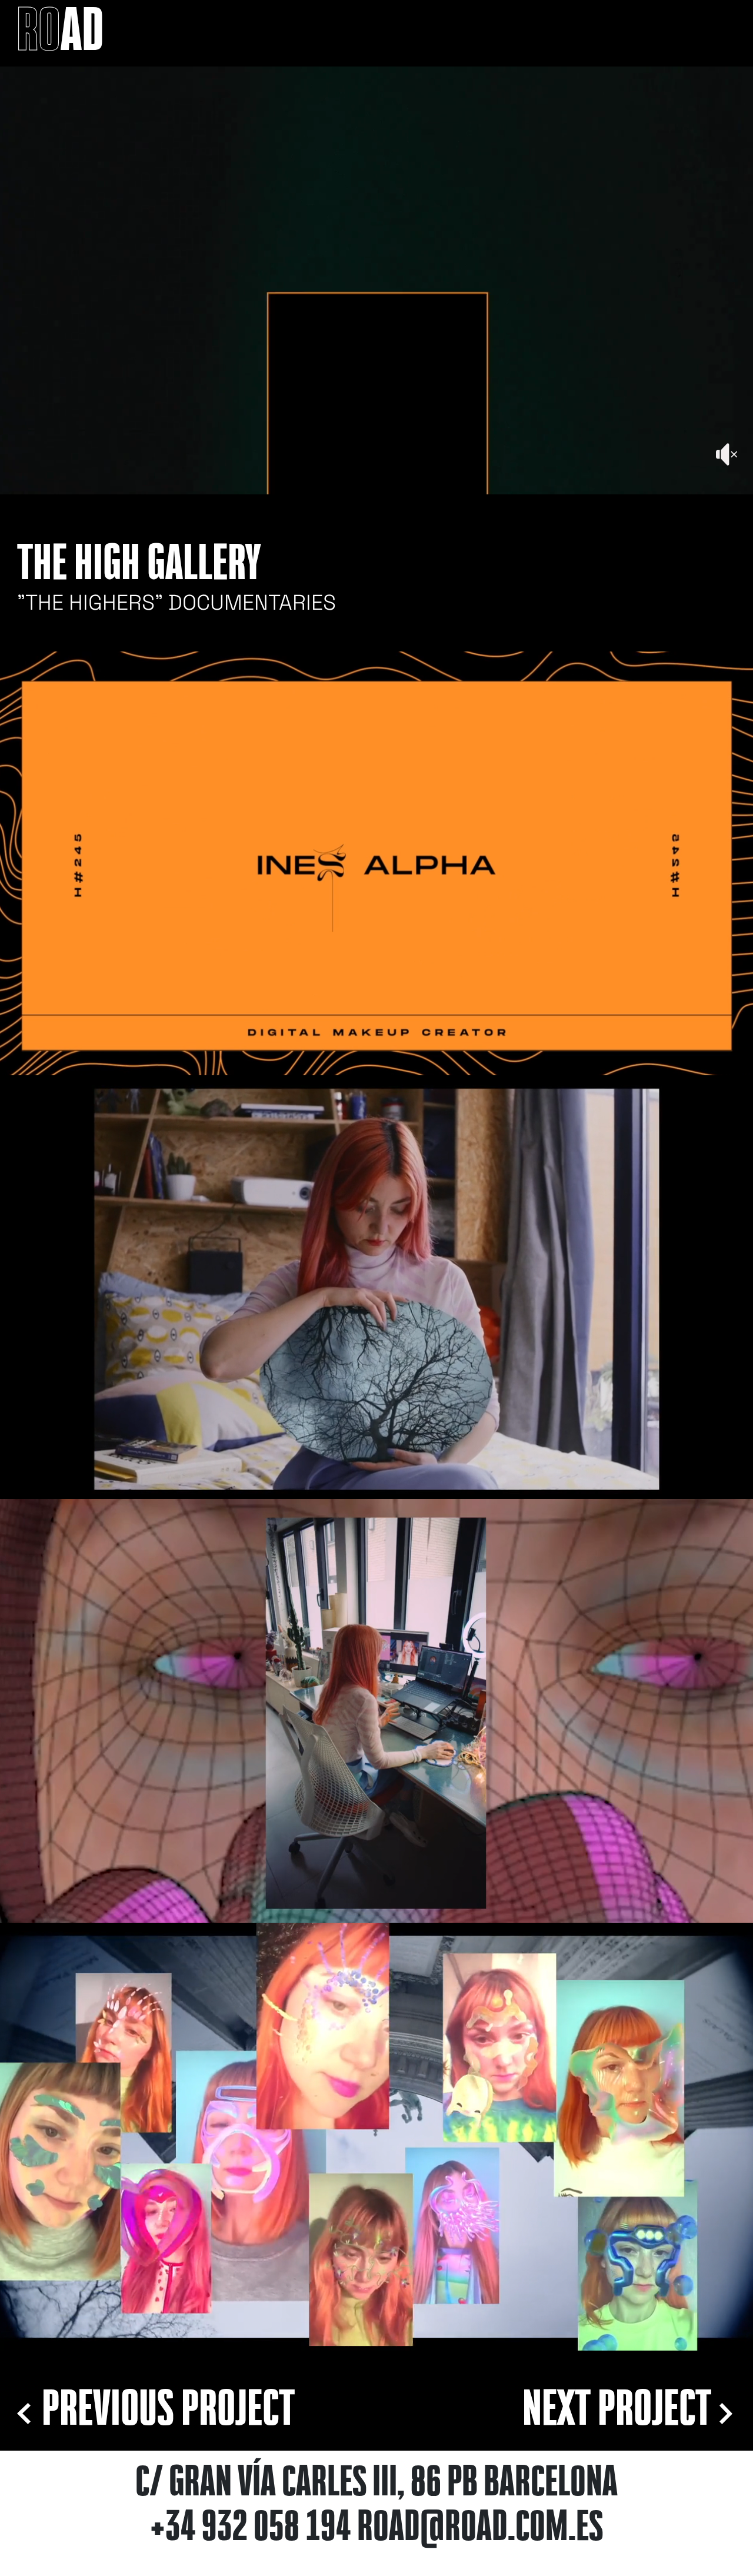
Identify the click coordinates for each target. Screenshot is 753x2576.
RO (60, 34)
